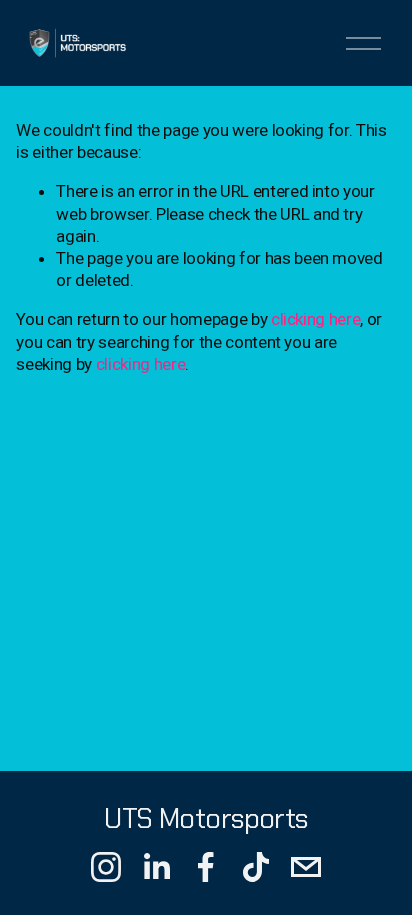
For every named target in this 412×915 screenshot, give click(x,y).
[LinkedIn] (156, 867)
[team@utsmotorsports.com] (306, 867)
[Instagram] (106, 867)
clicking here (316, 319)
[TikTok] (256, 867)
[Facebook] (206, 867)
